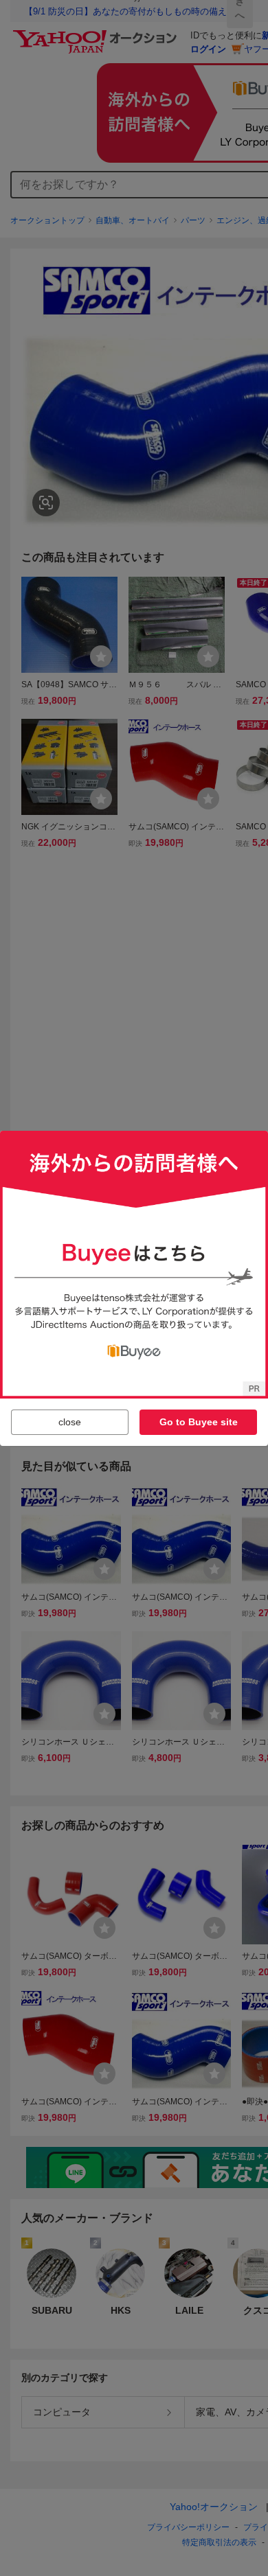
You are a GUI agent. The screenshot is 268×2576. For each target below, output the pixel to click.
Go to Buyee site (199, 1422)
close (70, 1422)
